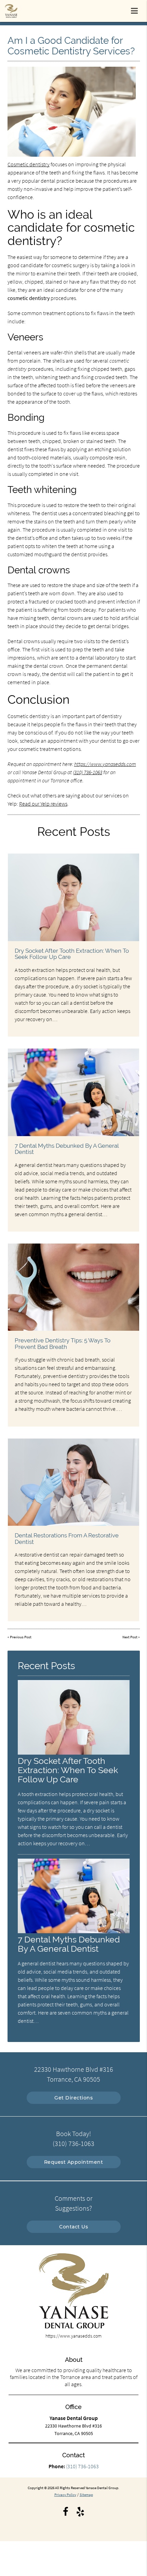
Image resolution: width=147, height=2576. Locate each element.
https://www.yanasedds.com (105, 764)
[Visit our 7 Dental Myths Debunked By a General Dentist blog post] (73, 1092)
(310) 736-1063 (88, 772)
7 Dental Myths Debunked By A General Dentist (67, 1149)
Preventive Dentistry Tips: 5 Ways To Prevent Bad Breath (63, 1343)
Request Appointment (74, 2162)
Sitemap (86, 2495)
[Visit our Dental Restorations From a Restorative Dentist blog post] (73, 1482)
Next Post (130, 1637)
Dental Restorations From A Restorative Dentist (67, 1538)
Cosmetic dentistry (29, 164)
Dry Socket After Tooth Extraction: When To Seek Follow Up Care (72, 954)
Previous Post (21, 1637)
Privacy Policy (65, 2495)
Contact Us (73, 2227)
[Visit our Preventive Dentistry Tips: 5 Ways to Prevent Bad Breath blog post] (73, 1287)
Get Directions (73, 2098)
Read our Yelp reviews (43, 804)
